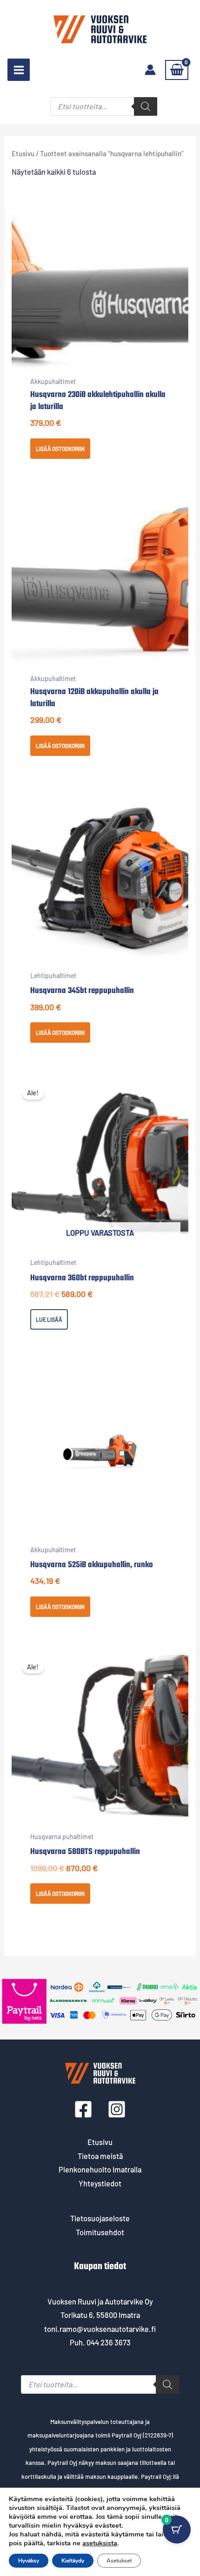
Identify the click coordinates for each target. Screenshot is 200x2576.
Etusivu (23, 153)
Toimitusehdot (100, 2232)
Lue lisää (49, 1319)
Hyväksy (29, 2561)
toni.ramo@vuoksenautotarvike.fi (100, 2329)
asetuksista (100, 2543)
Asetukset (119, 2561)
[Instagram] (117, 2109)
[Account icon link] (150, 70)
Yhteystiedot (100, 2183)
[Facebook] (83, 2109)
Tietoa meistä (100, 2156)
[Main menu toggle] (19, 70)
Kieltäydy (73, 2561)
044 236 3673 (109, 2342)
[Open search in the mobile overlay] (104, 106)
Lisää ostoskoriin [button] (60, 449)
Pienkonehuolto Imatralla (100, 2169)
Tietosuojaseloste (100, 2218)
